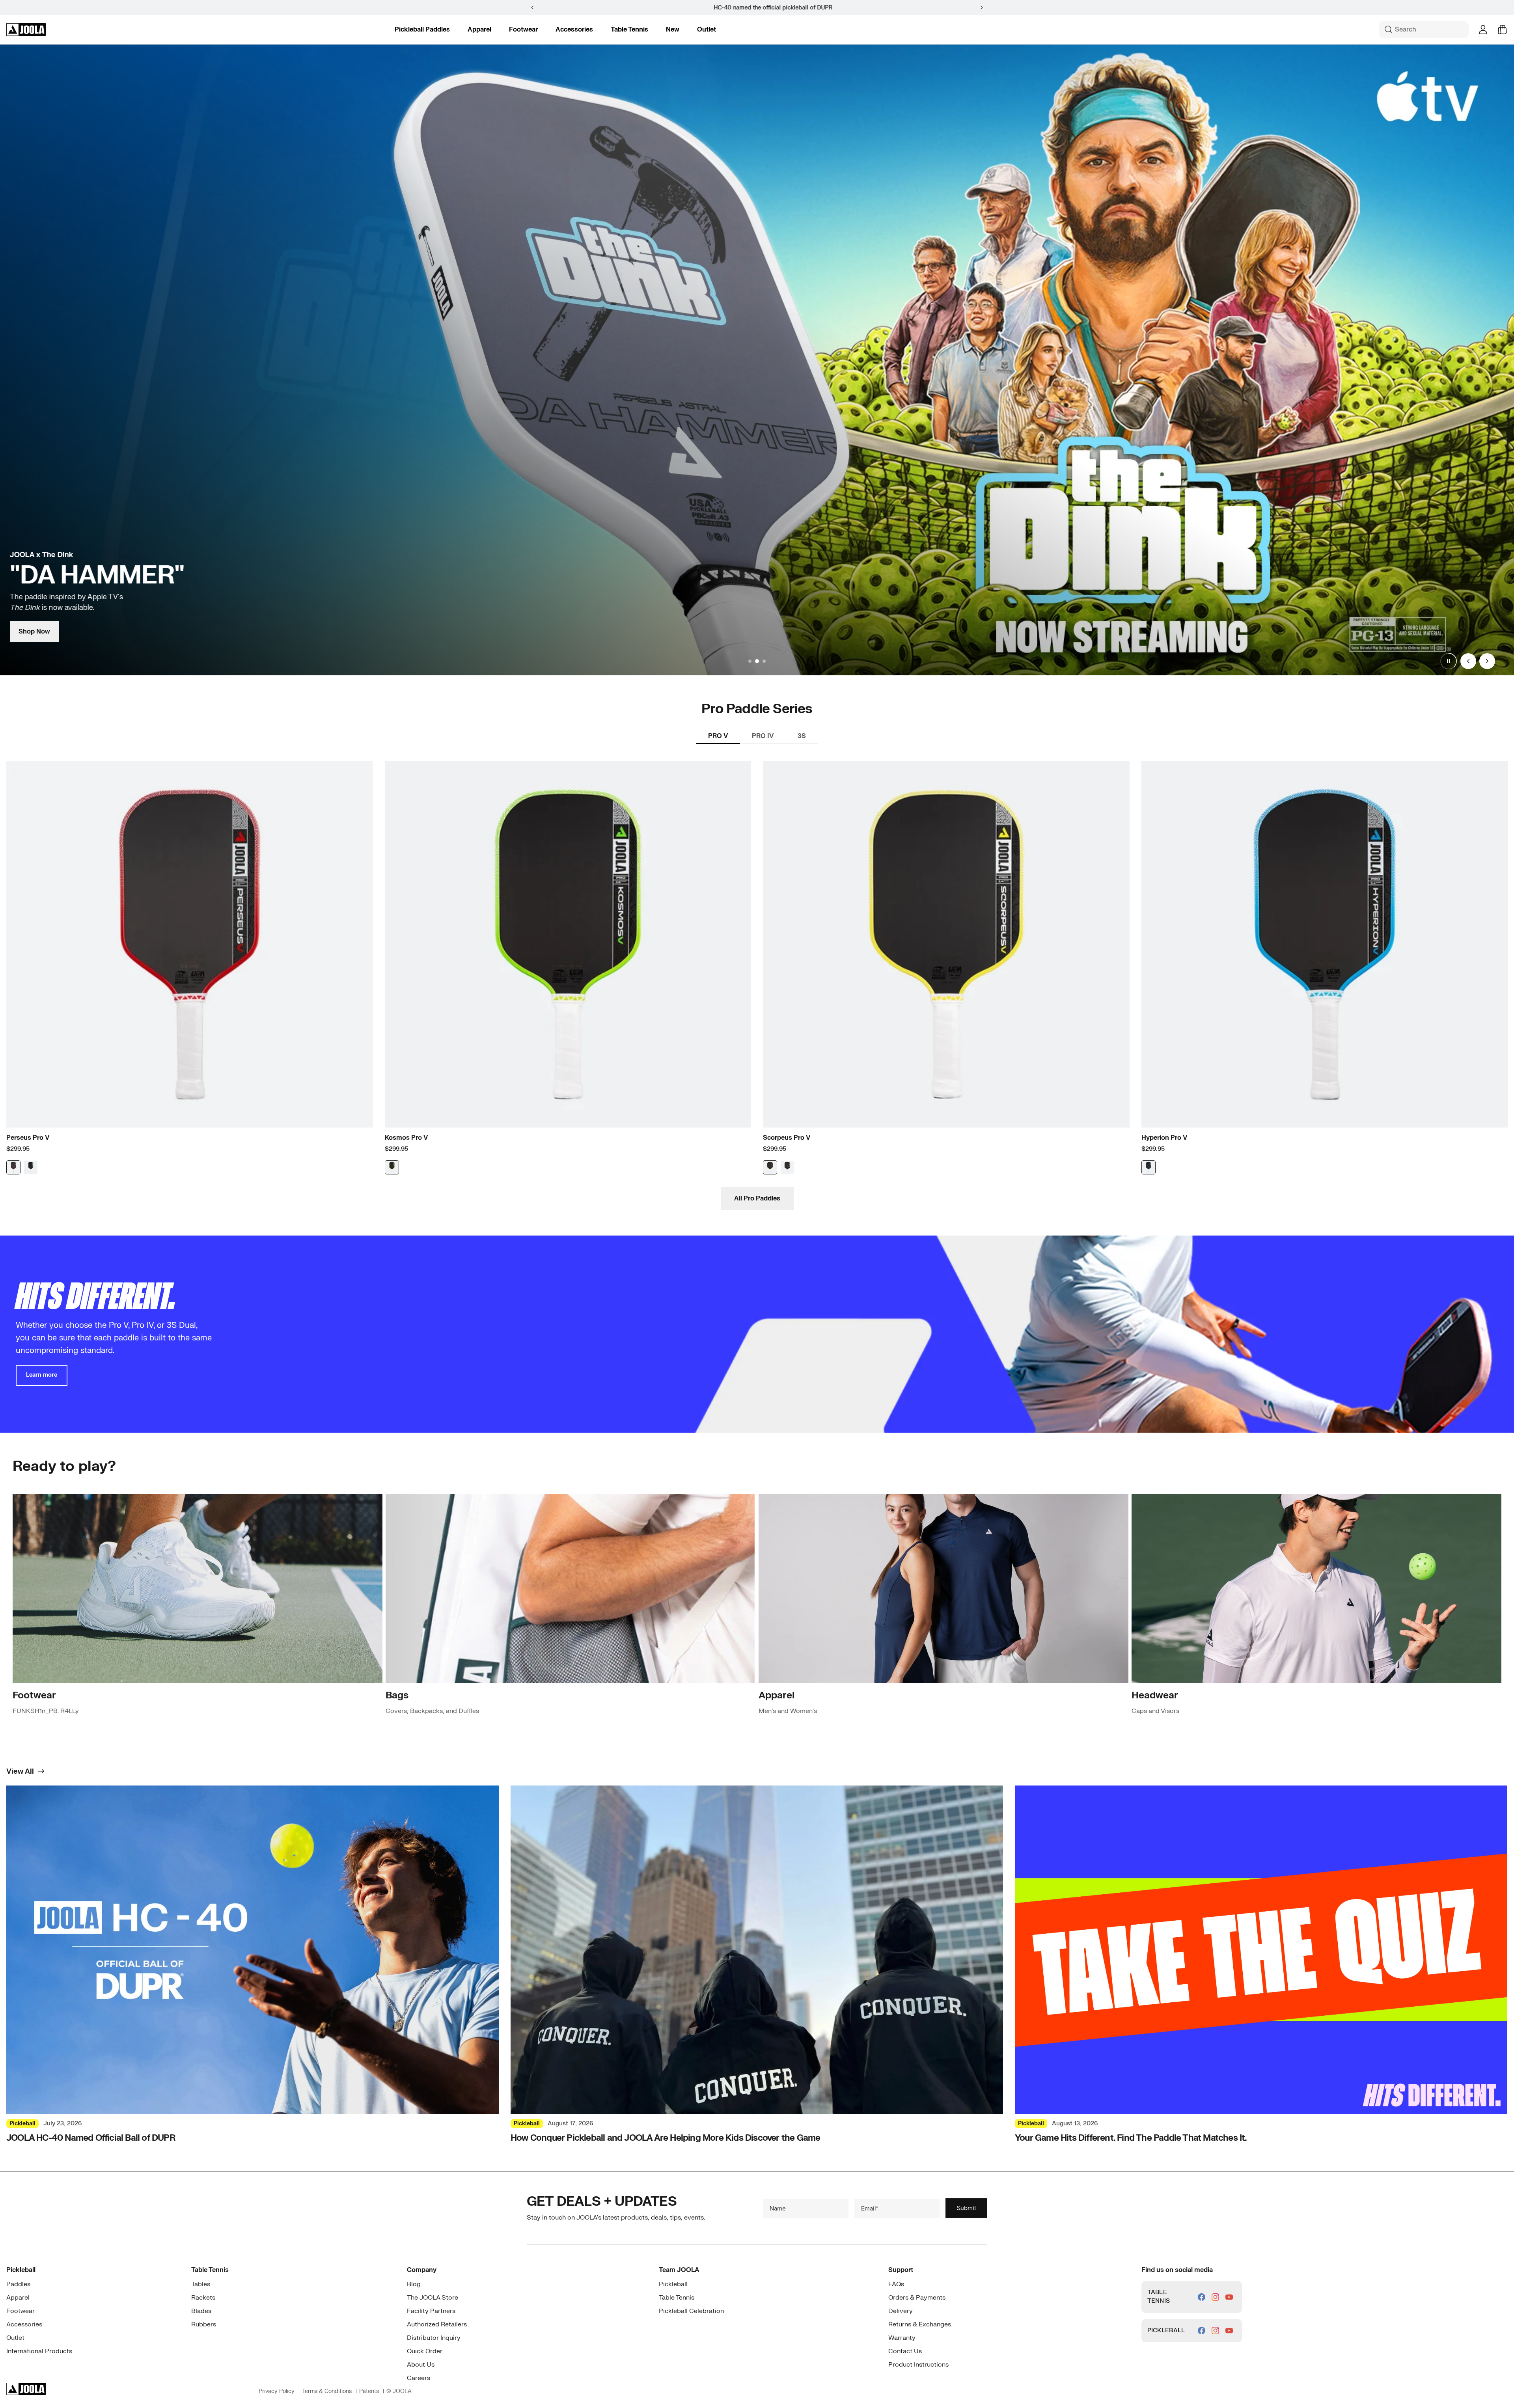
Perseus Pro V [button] (28, 1138)
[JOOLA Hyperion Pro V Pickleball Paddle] (1325, 945)
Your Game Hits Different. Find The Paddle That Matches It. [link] (1131, 2138)
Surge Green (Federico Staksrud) (392, 1167)
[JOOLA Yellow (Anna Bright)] (770, 1167)
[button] (982, 7)
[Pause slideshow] (1449, 661)
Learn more (42, 1375)
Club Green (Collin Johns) (787, 1167)
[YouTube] (1229, 2297)
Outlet (707, 30)
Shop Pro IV (37, 632)
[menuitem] (422, 30)
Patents (369, 2391)
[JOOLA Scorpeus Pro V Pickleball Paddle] (946, 945)
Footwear (523, 30)
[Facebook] (1202, 2297)
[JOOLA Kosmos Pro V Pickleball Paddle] (568, 945)
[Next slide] (1487, 661)
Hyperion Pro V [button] (1164, 1138)
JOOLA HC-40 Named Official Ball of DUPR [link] (91, 2138)
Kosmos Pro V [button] (406, 1138)
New (673, 30)
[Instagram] (1215, 2297)
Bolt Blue (1149, 1167)
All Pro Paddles (757, 1198)
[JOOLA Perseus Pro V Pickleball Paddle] (190, 945)
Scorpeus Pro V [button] (787, 1138)
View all (20, 1772)
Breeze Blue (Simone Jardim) (31, 1167)
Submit (967, 2208)
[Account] (1483, 30)
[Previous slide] (1468, 661)
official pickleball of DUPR (782, 8)
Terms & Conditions (327, 2391)
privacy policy (277, 2391)
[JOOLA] (26, 30)
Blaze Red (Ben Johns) (13, 1167)
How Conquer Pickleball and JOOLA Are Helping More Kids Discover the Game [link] (665, 2138)
